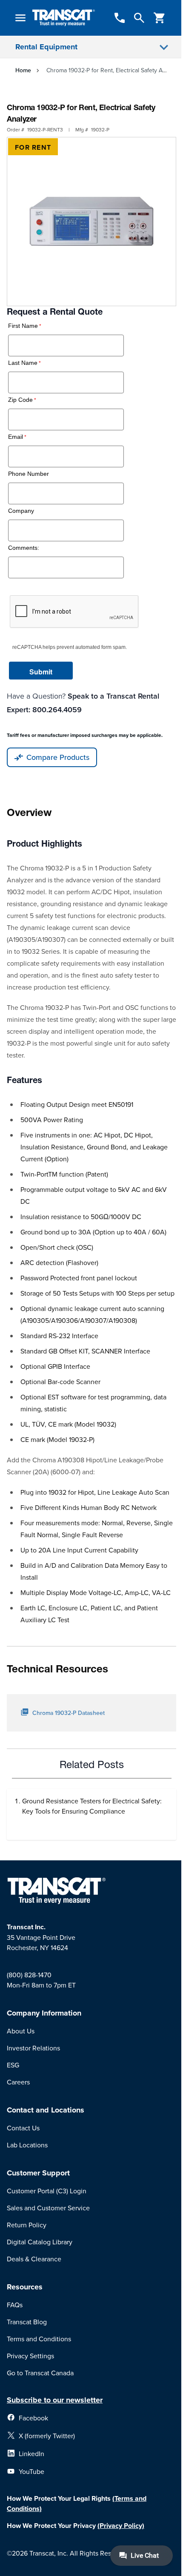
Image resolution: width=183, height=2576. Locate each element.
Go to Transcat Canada (40, 2373)
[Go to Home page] (64, 18)
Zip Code (20, 400)
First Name (23, 326)
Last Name (23, 363)
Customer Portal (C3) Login (47, 2191)
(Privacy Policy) (121, 2526)
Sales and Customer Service (48, 2208)
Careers (18, 2082)
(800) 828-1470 (29, 1975)
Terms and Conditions (39, 2339)
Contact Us (23, 2128)
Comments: (24, 548)
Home (23, 70)
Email (16, 437)
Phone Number (29, 474)
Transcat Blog (27, 2322)
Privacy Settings (30, 2356)
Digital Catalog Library (40, 2242)
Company (21, 511)
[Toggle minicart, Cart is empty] (160, 18)
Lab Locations (27, 2145)
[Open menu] (20, 18)
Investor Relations (33, 2048)
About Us (21, 2031)
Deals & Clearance (34, 2259)
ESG (13, 2065)
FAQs (15, 2305)
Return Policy (27, 2225)
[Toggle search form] (139, 18)
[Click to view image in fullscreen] (91, 222)
